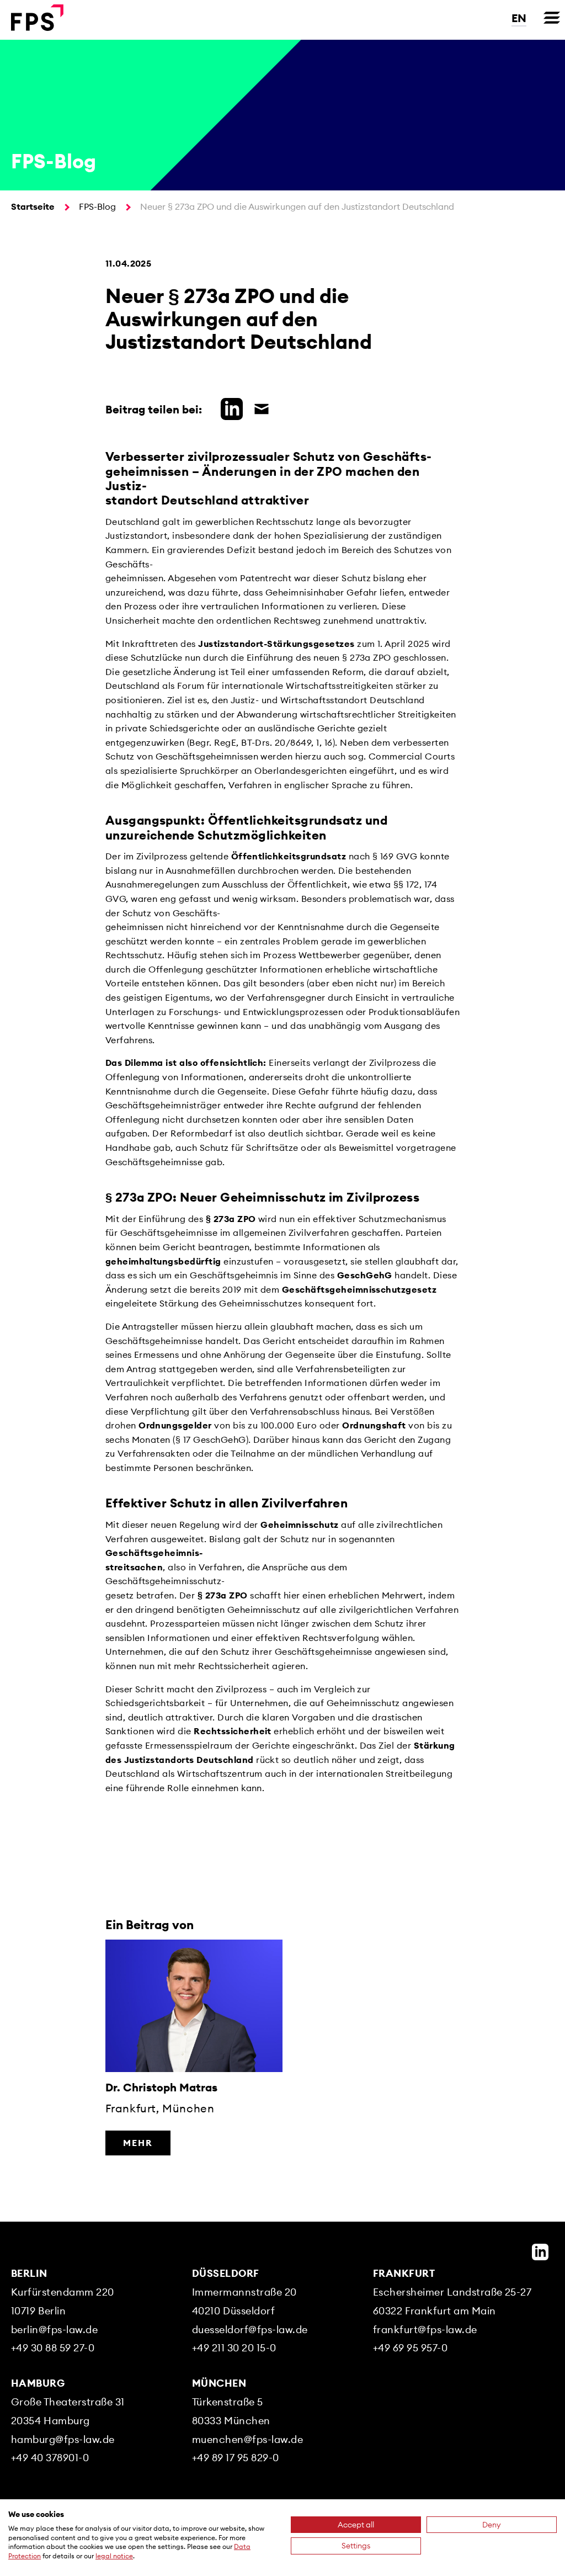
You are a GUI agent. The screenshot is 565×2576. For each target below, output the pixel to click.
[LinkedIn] (540, 2252)
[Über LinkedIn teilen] (229, 407)
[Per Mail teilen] (259, 407)
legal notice (114, 2556)
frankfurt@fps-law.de (425, 2330)
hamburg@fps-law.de (63, 2439)
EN (519, 18)
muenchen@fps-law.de (247, 2439)
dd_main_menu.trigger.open (552, 18)
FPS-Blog (97, 206)
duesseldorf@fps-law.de (250, 2330)
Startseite (33, 206)
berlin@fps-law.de (54, 2330)
